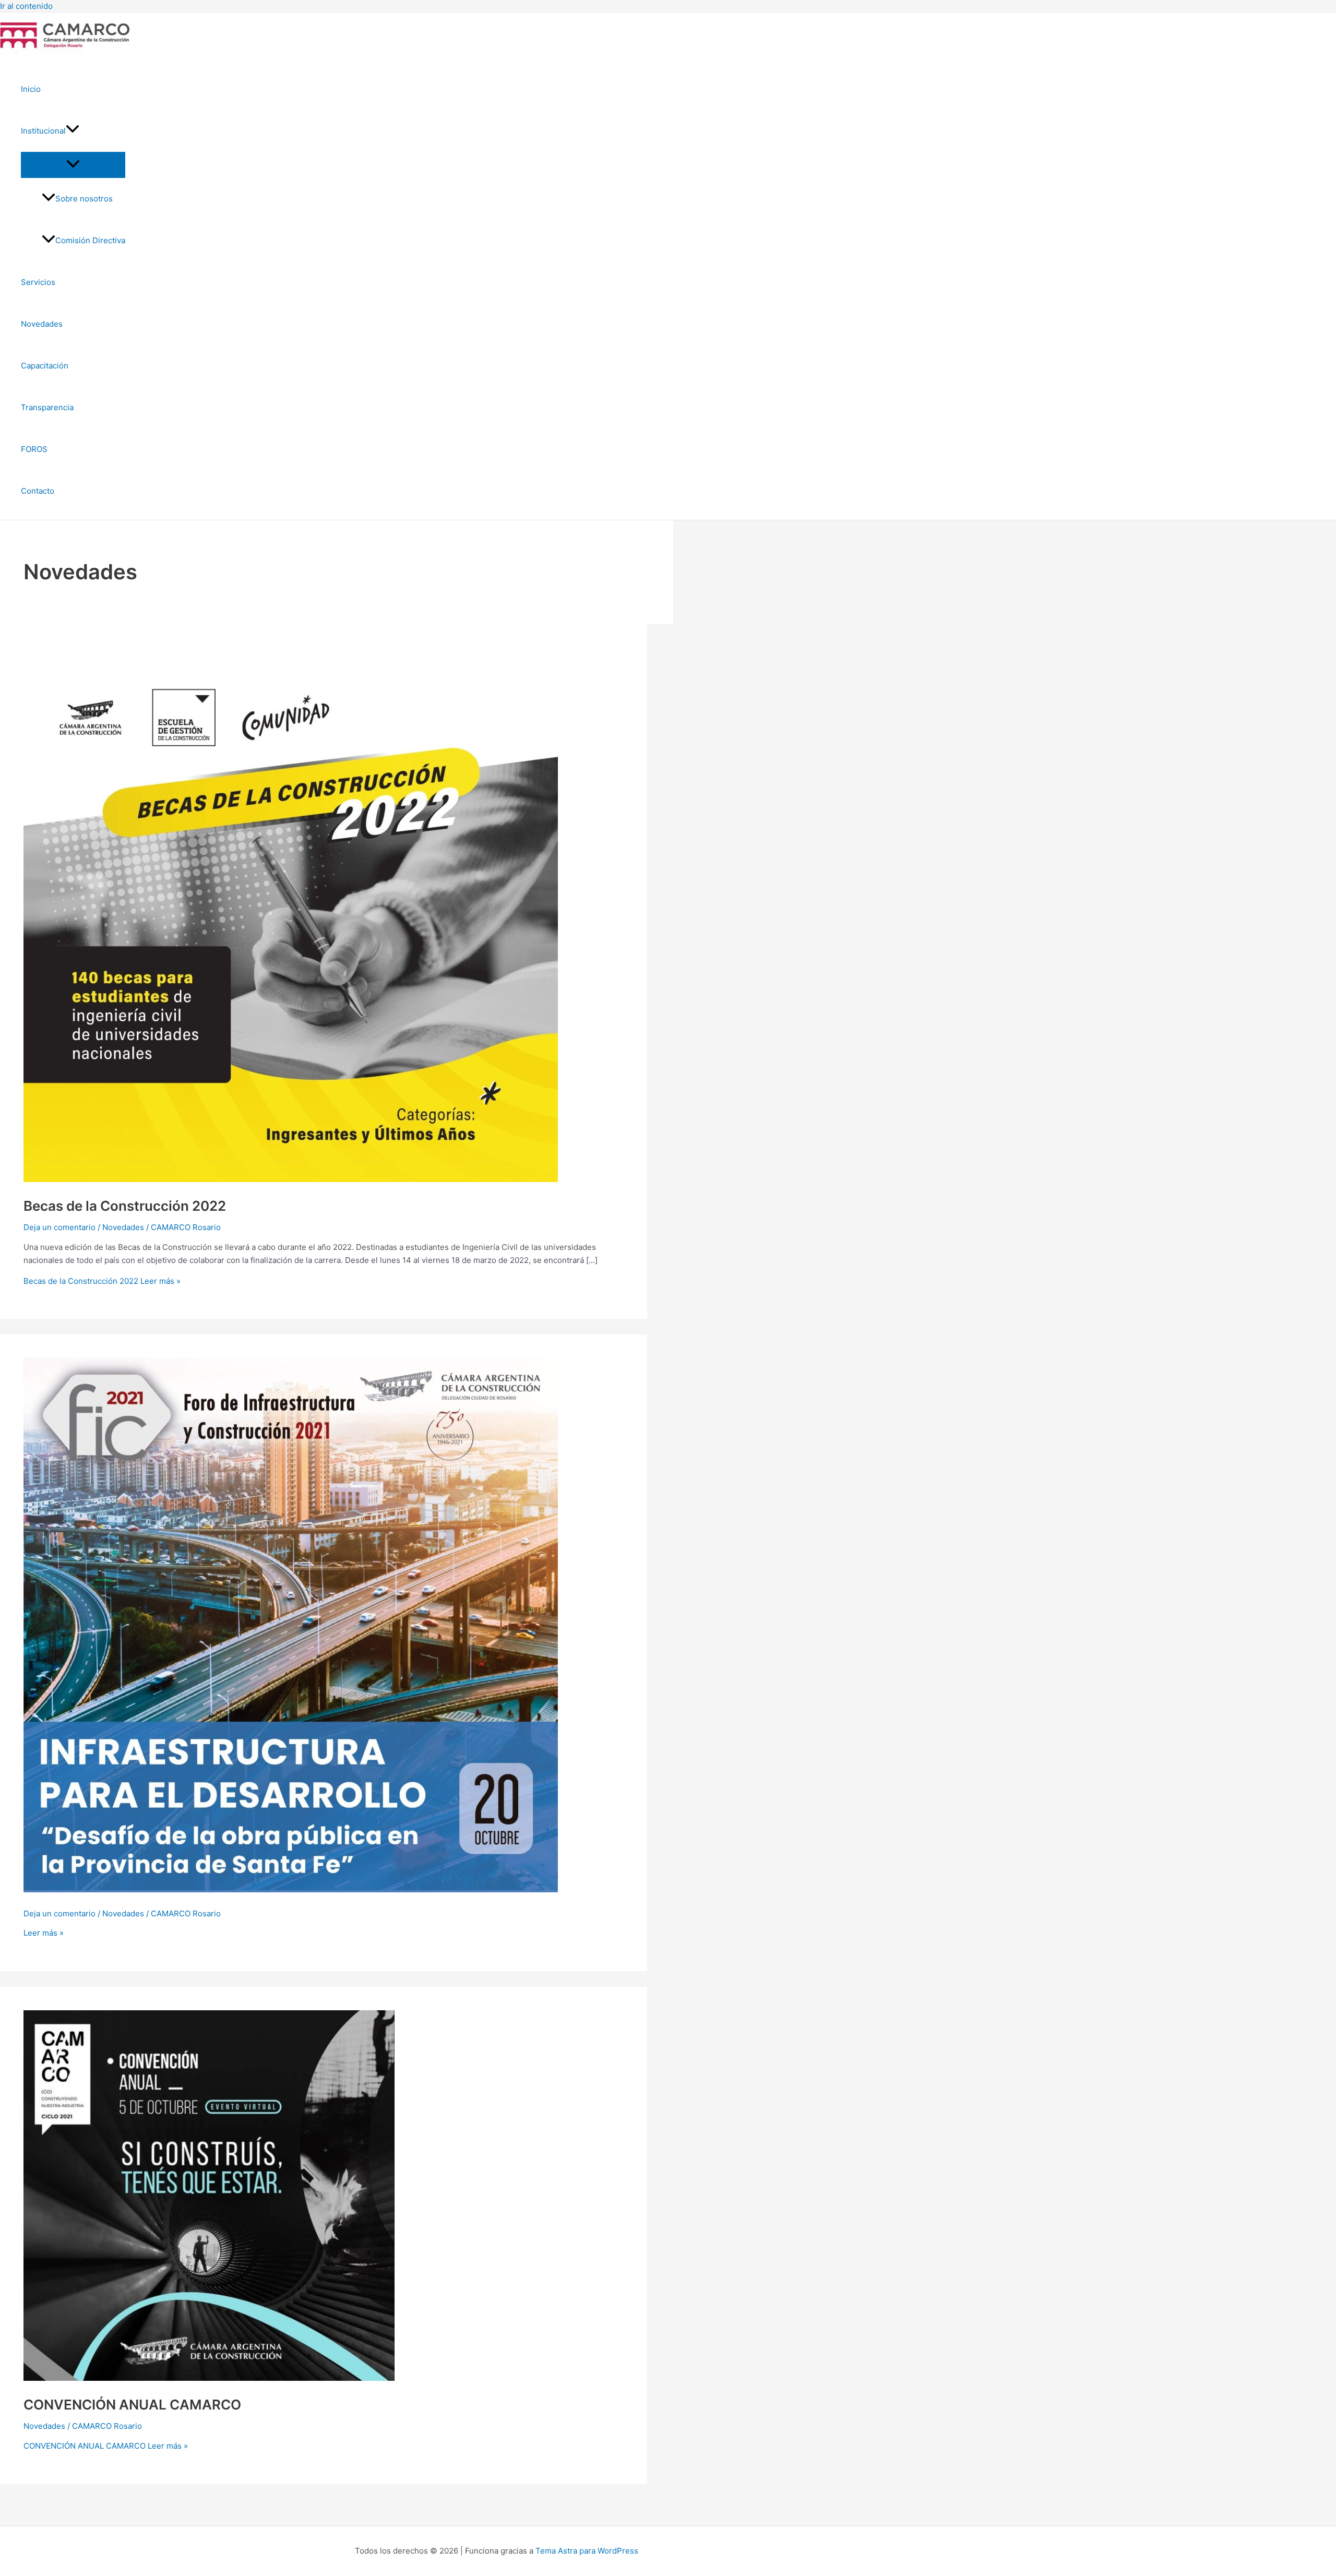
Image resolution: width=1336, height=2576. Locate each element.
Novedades (42, 324)
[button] (73, 131)
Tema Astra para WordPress (587, 2551)
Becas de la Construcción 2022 (125, 1206)
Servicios (38, 282)
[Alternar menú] (73, 164)
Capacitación (45, 366)
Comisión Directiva (90, 240)
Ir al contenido (26, 6)
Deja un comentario (59, 1227)
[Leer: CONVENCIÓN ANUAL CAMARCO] (209, 2378)
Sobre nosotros (84, 199)
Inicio (31, 89)
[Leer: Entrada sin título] (291, 1889)
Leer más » (102, 1281)
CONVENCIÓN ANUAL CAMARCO (132, 2405)
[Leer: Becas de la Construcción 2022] (291, 1179)
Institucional (43, 131)
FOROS (34, 449)
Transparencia (47, 407)
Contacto (38, 491)
